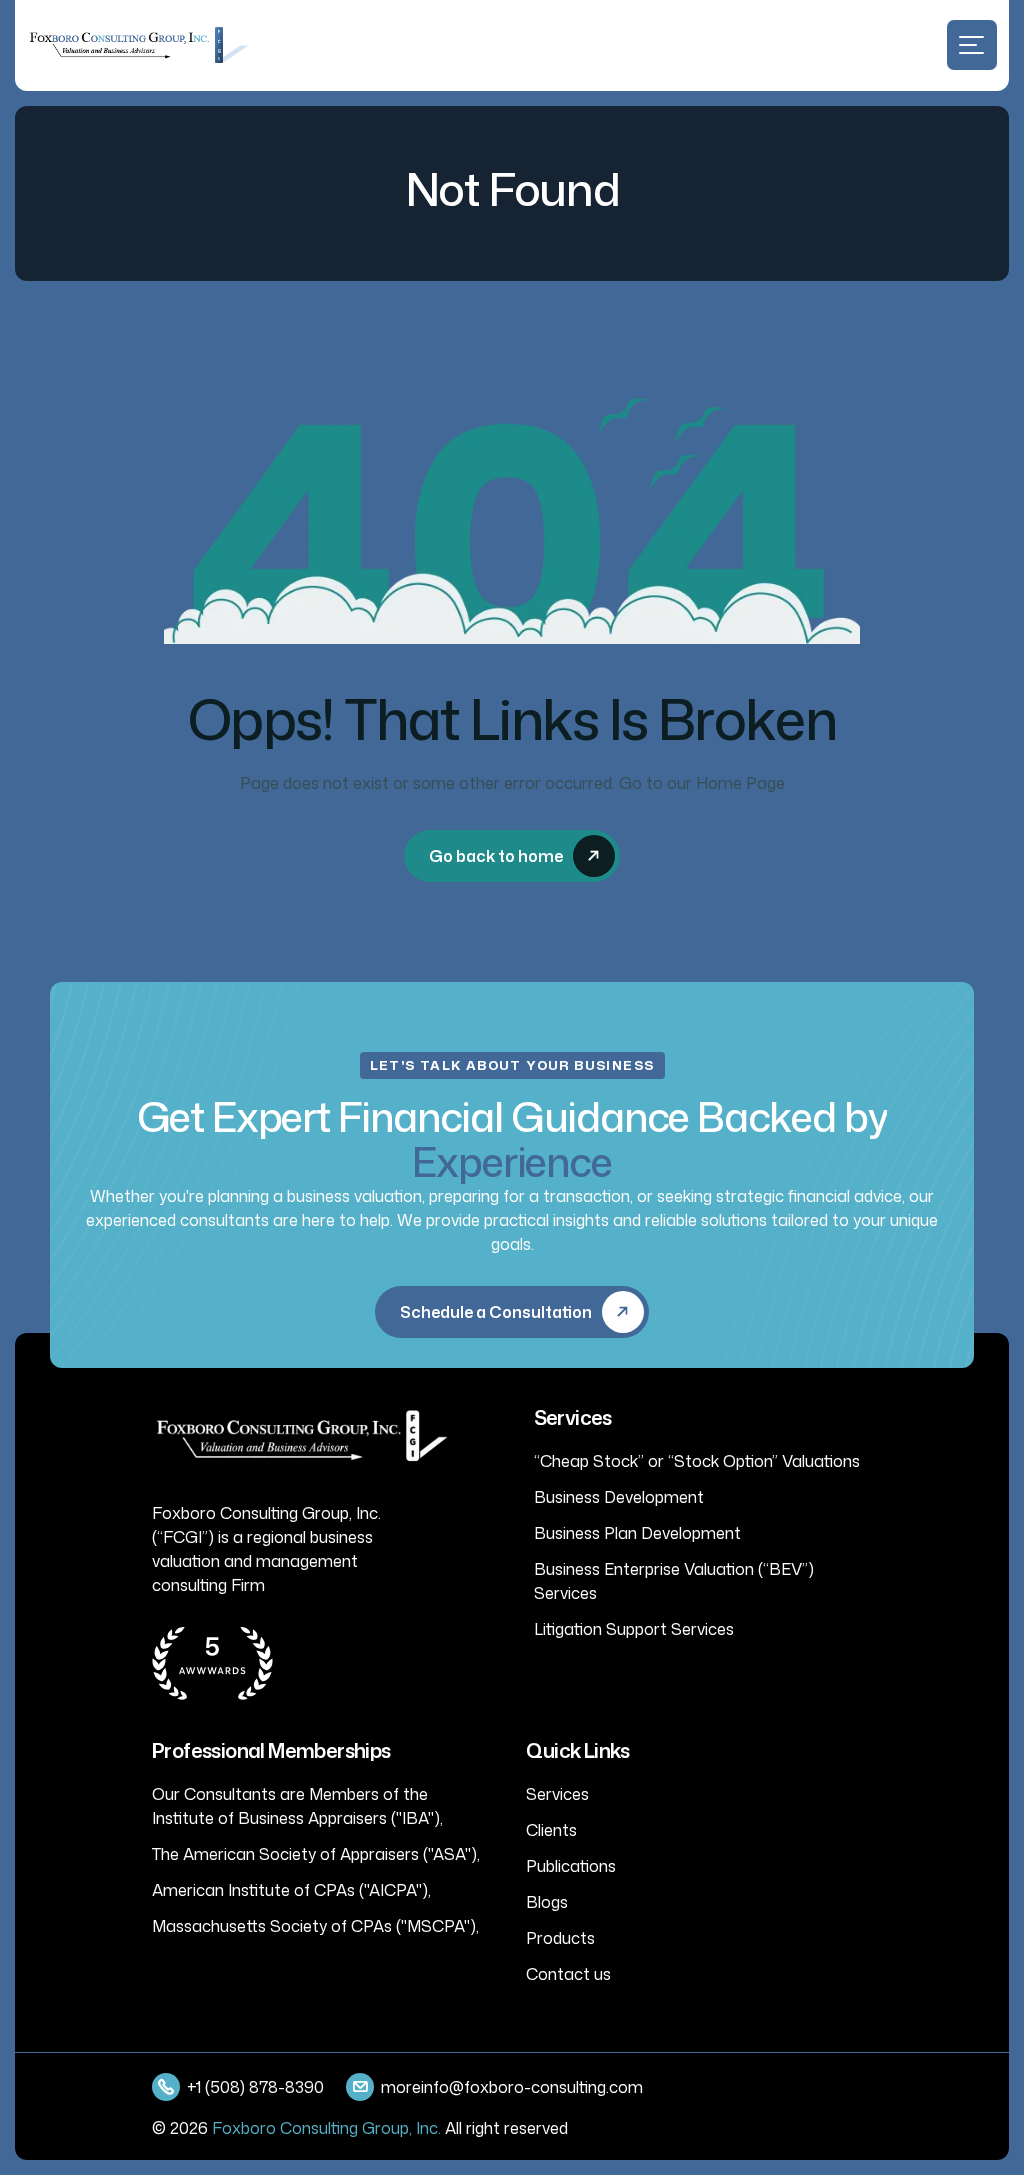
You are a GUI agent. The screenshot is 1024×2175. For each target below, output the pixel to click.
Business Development (619, 1497)
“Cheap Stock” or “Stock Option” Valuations (697, 1461)
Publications (571, 1866)
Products (560, 1938)
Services (557, 1794)
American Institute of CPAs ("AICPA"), (291, 1890)
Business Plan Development (637, 1533)
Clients (551, 1830)
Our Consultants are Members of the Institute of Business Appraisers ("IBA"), (297, 1806)
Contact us (568, 1974)
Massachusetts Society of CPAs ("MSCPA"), (315, 1926)
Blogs (547, 1902)
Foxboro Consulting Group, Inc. (326, 2128)
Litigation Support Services (634, 1629)
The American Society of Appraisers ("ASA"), (316, 1854)
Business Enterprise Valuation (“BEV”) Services (674, 1581)
